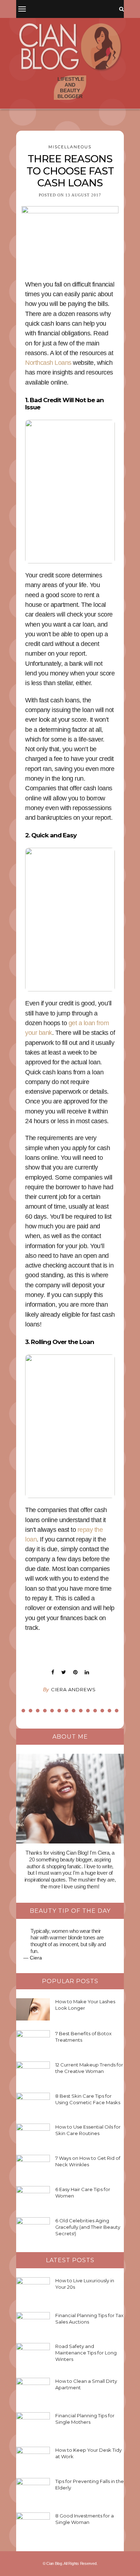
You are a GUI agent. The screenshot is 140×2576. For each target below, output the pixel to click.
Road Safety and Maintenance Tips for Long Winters (86, 2353)
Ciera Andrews (73, 1689)
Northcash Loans (49, 363)
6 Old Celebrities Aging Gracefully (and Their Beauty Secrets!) (88, 2227)
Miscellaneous (70, 147)
